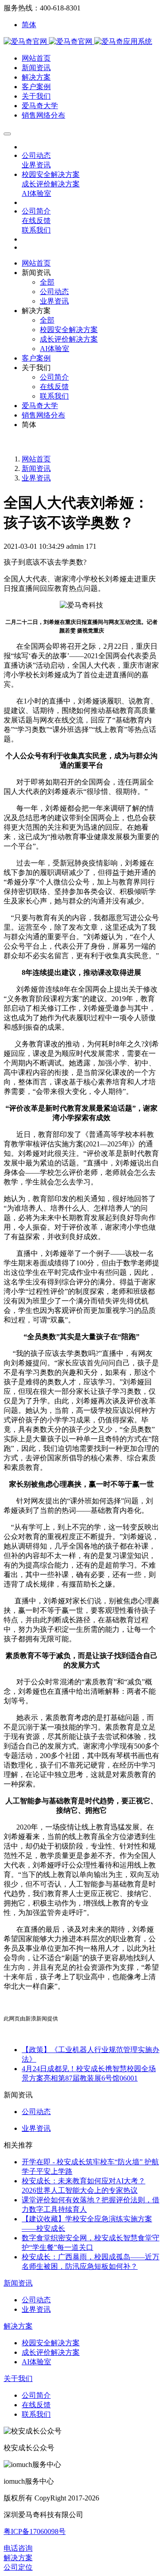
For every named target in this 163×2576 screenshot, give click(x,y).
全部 (47, 282)
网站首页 (36, 263)
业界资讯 (36, 478)
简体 (29, 25)
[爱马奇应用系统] (49, 41)
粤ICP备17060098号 (35, 2531)
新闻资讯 (36, 468)
